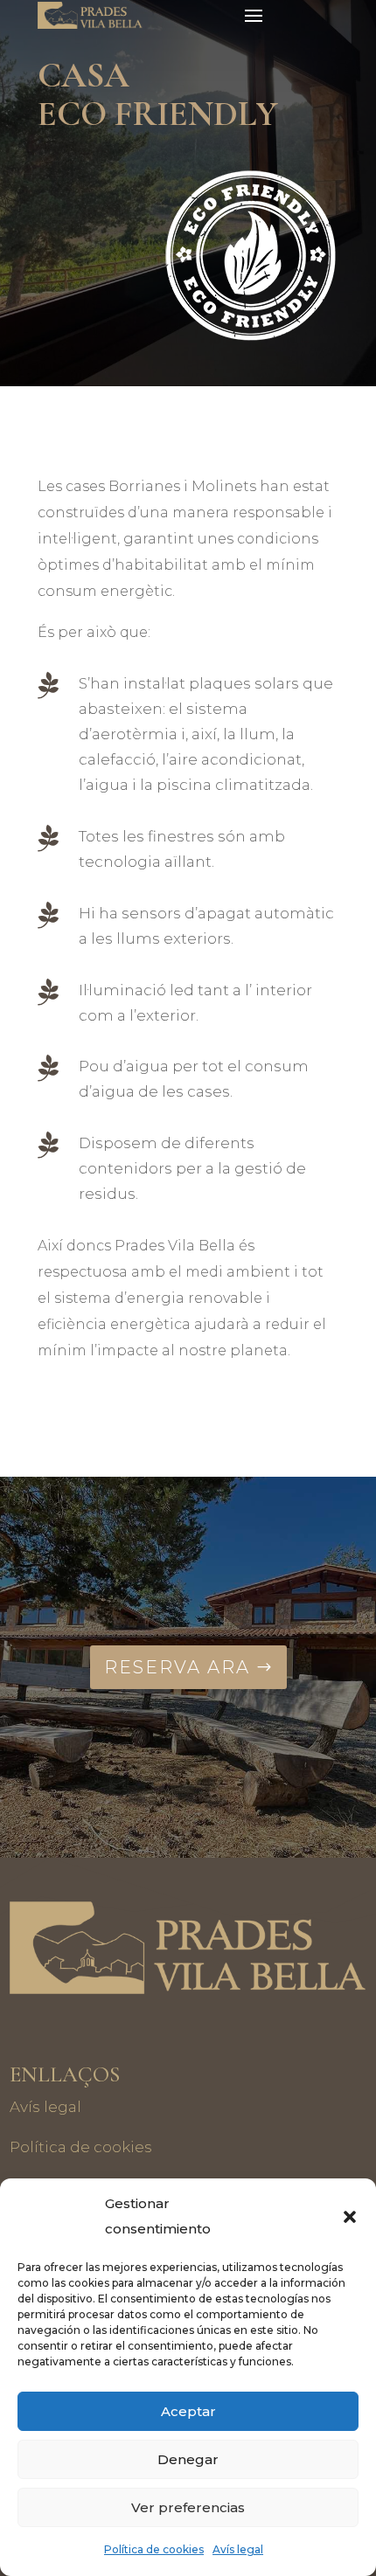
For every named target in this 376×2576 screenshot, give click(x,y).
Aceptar (188, 2411)
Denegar (188, 2459)
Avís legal (238, 2549)
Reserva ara (177, 1667)
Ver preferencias (188, 2507)
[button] (350, 2217)
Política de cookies (154, 2549)
